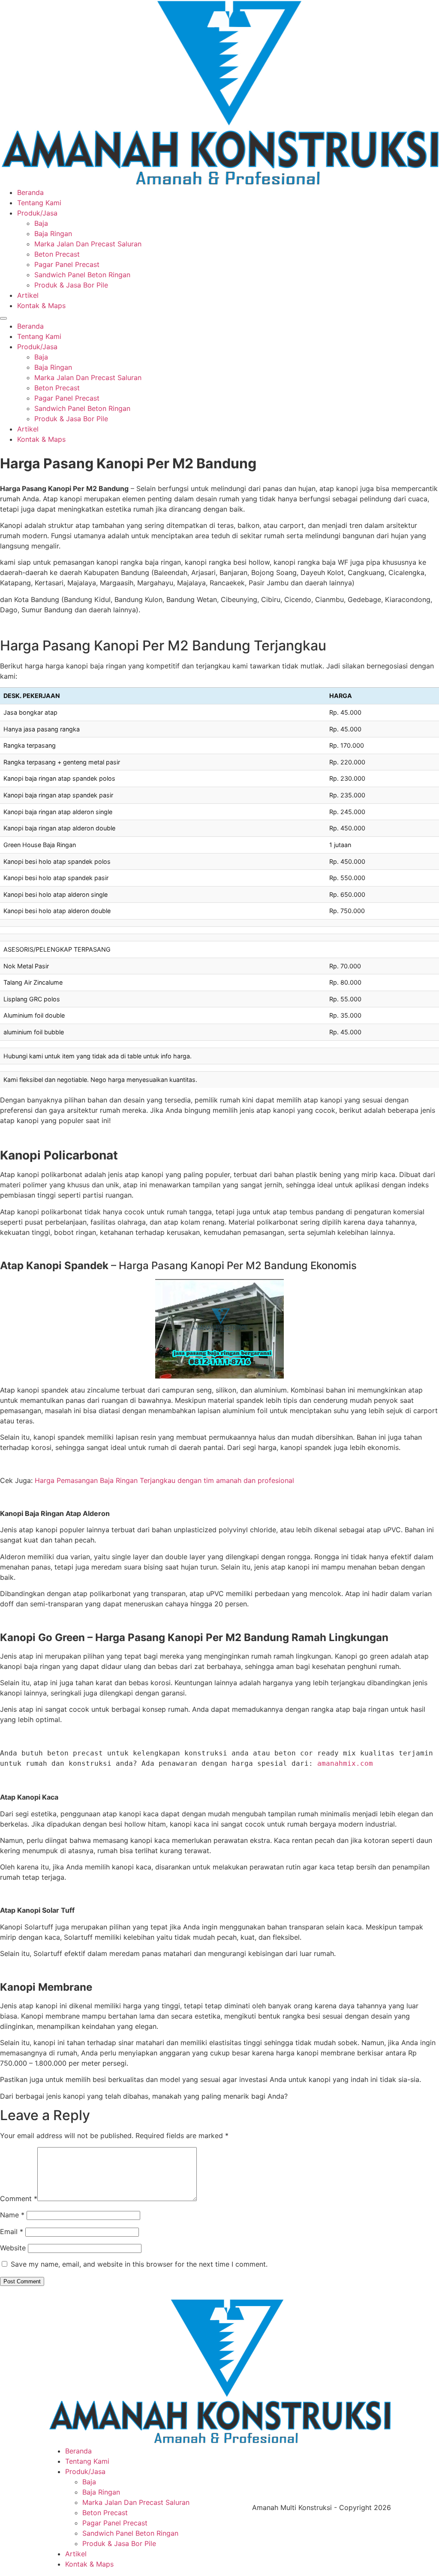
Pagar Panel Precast (67, 264)
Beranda (30, 192)
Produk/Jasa (37, 213)
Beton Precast (57, 254)
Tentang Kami (39, 203)
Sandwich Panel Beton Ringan (82, 275)
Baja (41, 223)
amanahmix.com (345, 1763)
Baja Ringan (53, 234)
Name (12, 2215)
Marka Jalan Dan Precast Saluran (88, 244)
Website (13, 2248)
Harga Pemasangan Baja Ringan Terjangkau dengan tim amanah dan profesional (164, 1480)
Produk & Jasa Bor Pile (71, 285)
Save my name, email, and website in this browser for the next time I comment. (139, 2264)
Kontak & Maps (41, 306)
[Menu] (3, 318)
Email (12, 2232)
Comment (19, 2199)
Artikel (28, 295)
